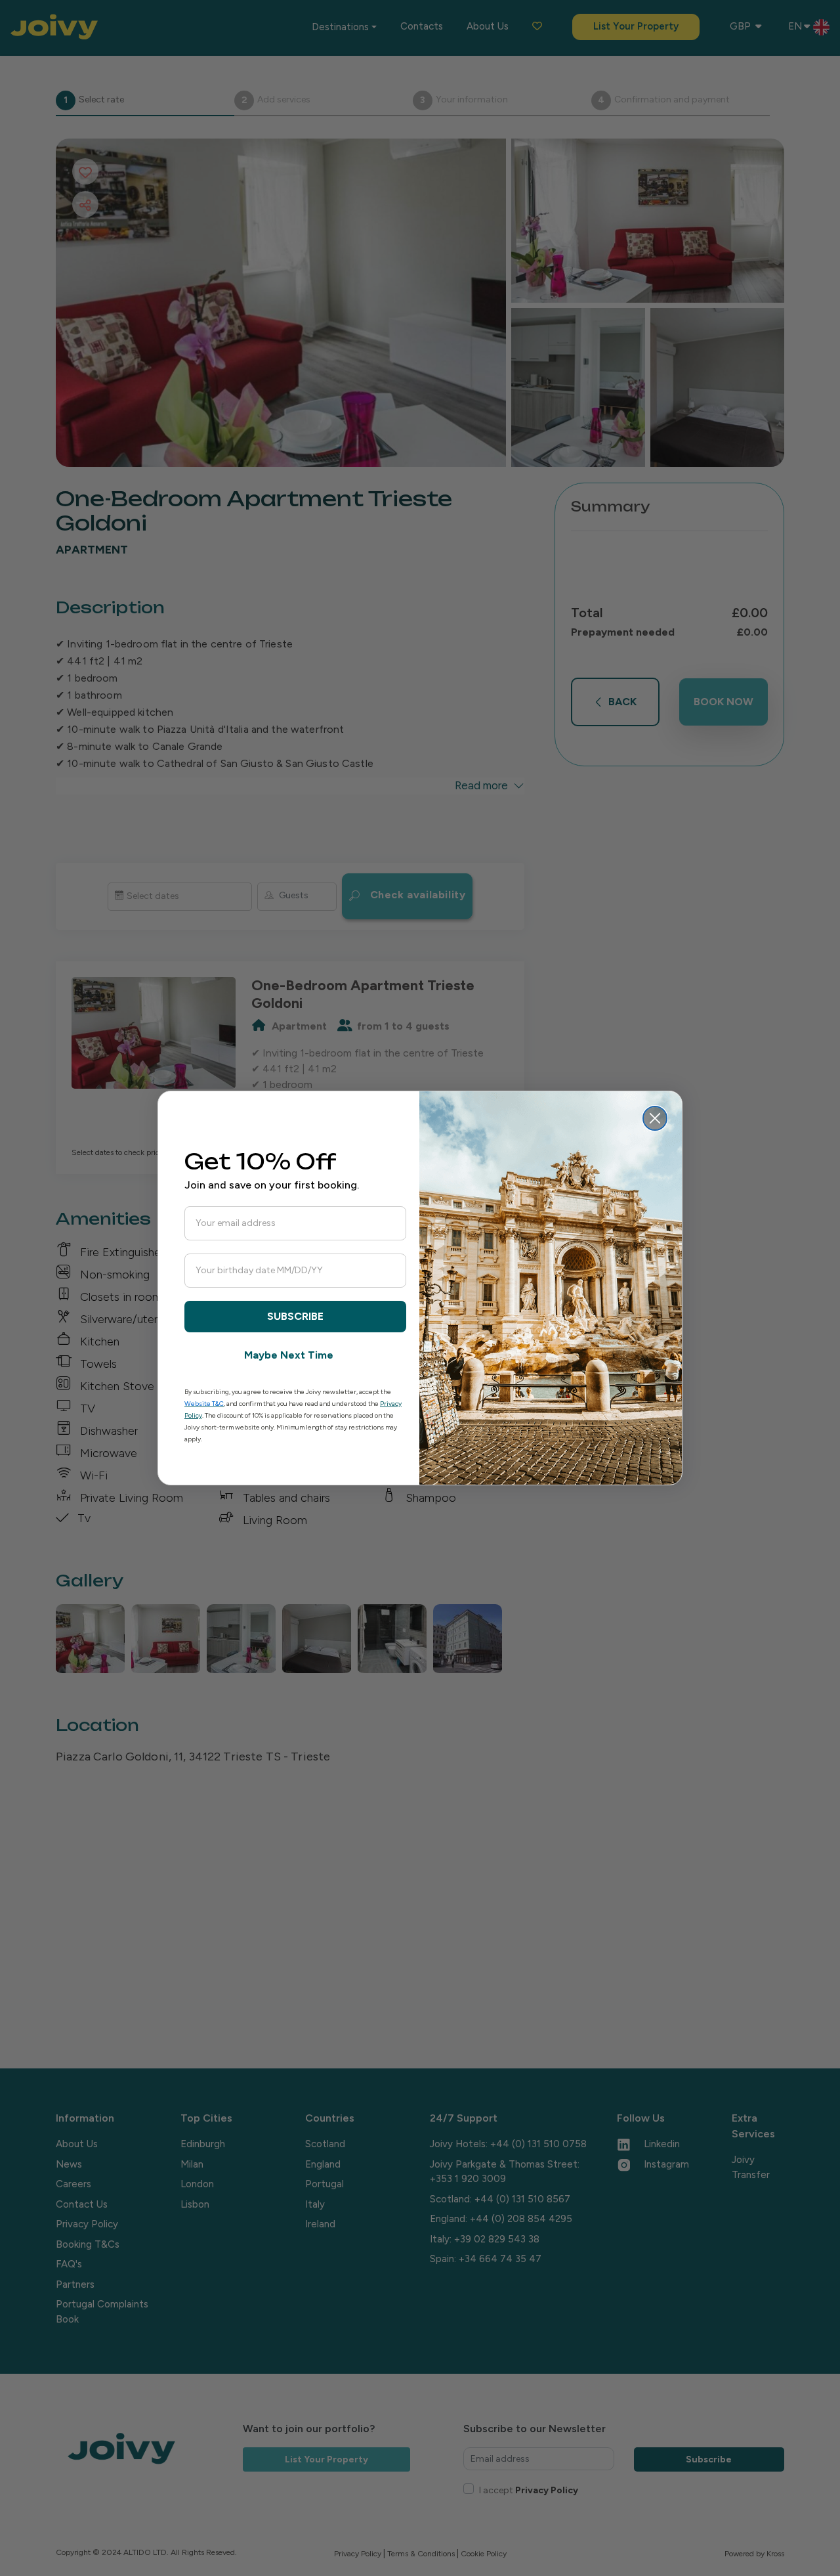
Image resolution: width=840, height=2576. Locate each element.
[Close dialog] (655, 1118)
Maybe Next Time (289, 1355)
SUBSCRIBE (295, 1316)
